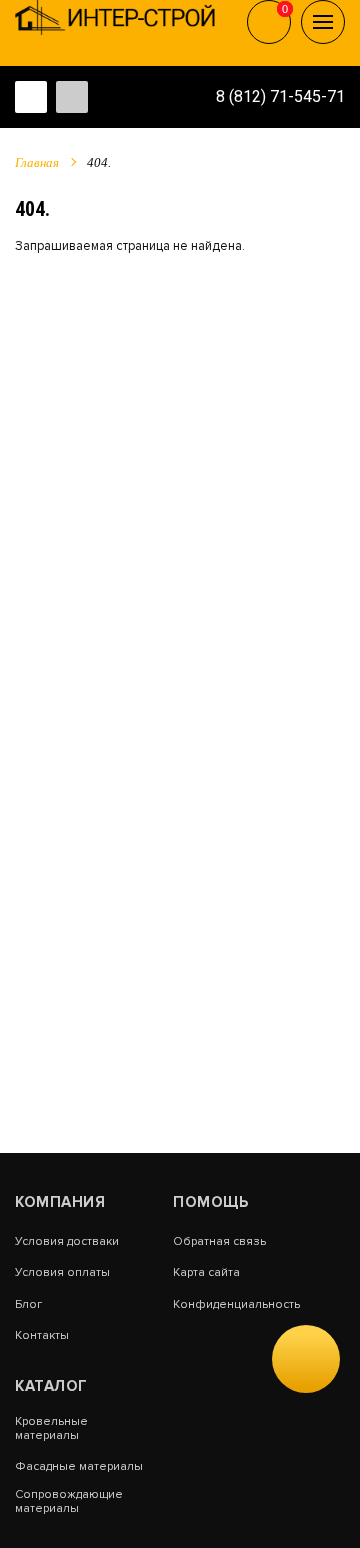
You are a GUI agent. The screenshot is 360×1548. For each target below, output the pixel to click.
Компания (60, 1202)
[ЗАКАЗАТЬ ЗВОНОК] (306, 1359)
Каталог (51, 1386)
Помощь (210, 1202)
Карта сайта (206, 1273)
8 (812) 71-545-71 (280, 96)
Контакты (42, 1336)
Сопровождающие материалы (69, 1502)
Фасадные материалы (79, 1467)
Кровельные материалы (51, 1429)
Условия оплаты (62, 1273)
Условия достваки (67, 1242)
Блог (28, 1305)
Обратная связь (219, 1242)
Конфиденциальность (236, 1305)
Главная (37, 162)
